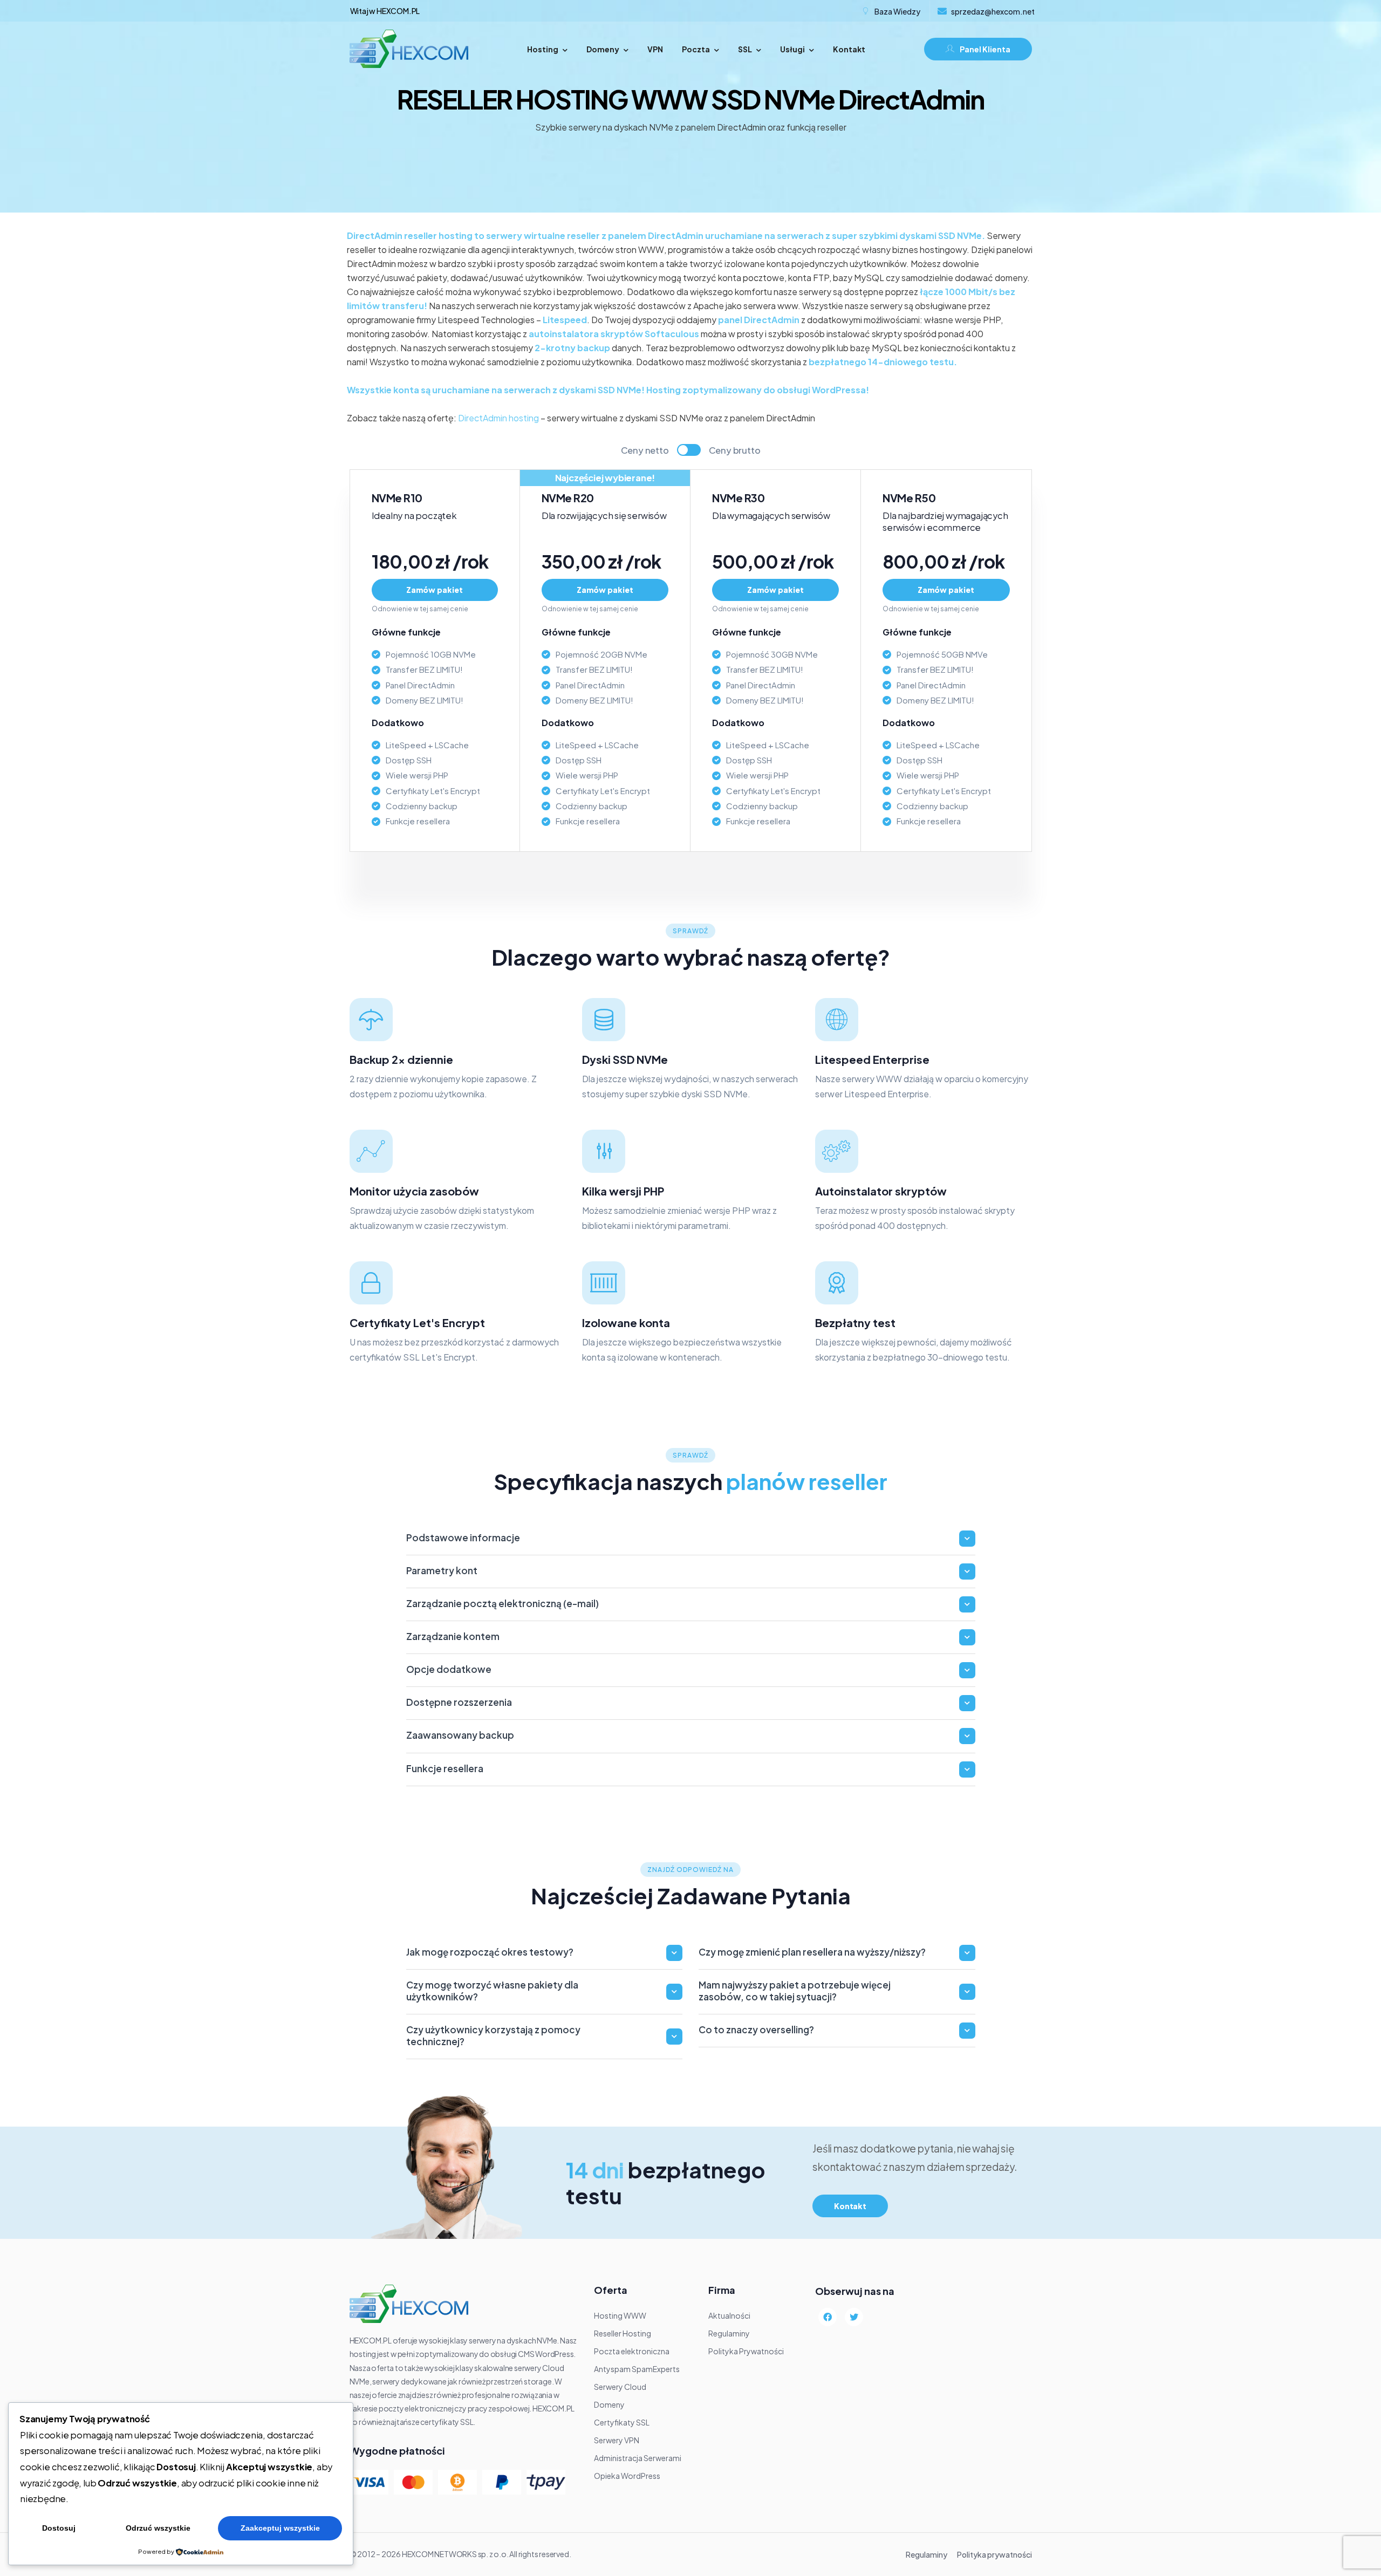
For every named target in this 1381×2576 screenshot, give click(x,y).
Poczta (696, 49)
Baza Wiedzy (897, 11)
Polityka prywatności (994, 2554)
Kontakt (849, 49)
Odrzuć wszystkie (158, 2528)
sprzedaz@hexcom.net (993, 11)
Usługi (792, 49)
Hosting (543, 49)
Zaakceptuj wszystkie (280, 2528)
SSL (745, 49)
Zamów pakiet (435, 590)
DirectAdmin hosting (498, 418)
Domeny (603, 49)
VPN (655, 49)
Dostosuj (59, 2528)
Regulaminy (927, 2554)
